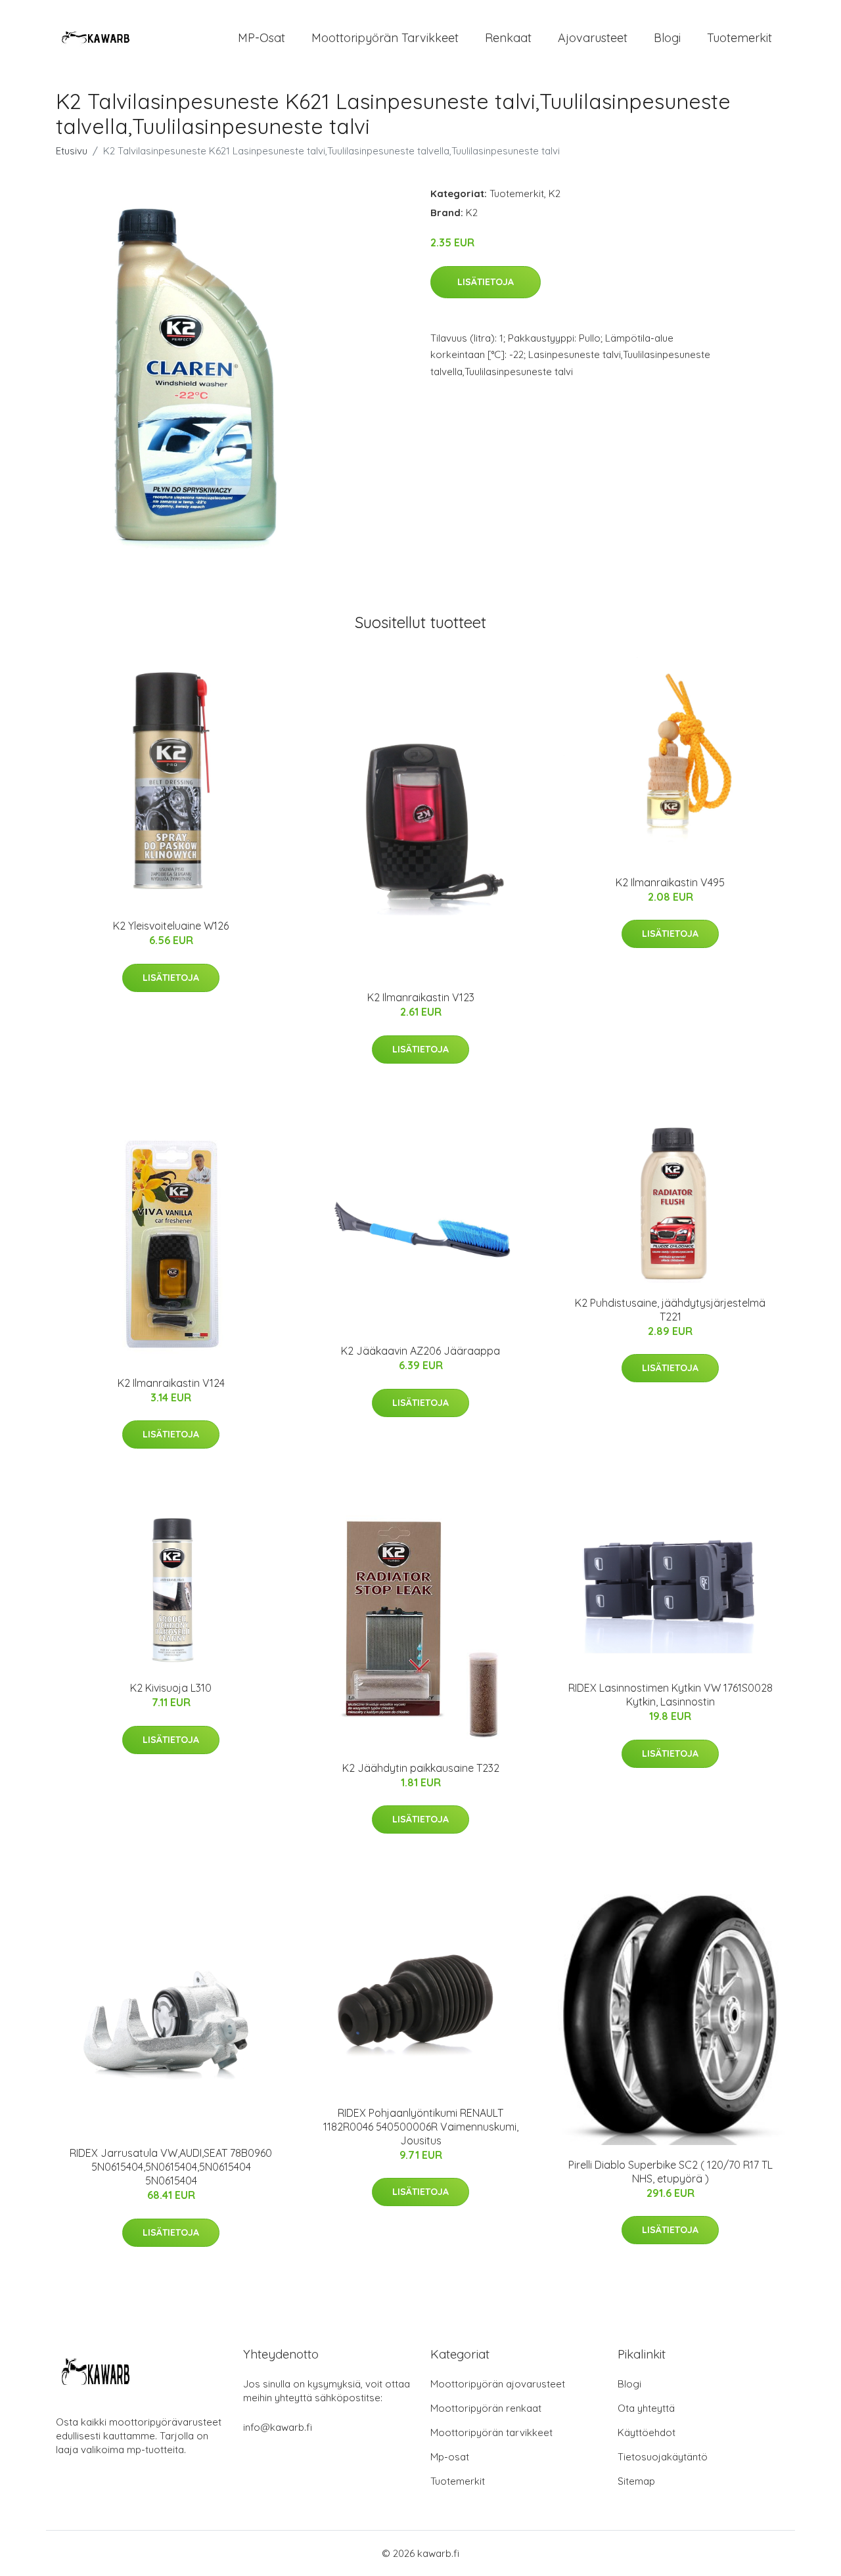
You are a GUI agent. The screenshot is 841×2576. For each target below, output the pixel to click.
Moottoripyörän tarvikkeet (385, 38)
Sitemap (636, 2481)
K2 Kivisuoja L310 (171, 1688)
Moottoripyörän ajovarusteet (498, 2384)
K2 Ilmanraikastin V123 (421, 997)
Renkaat (508, 38)
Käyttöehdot (647, 2432)
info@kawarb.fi (278, 2427)
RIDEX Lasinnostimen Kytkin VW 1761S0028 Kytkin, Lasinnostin (671, 1695)
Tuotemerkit (739, 38)
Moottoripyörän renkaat (486, 2408)
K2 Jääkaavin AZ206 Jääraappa (420, 1351)
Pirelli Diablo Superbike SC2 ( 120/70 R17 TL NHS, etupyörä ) (671, 2172)
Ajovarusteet (593, 38)
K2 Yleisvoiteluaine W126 (171, 926)
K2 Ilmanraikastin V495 (670, 882)
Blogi (667, 38)
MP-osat (261, 38)
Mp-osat (450, 2457)
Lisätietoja (486, 282)
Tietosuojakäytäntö (663, 2457)
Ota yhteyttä (646, 2408)
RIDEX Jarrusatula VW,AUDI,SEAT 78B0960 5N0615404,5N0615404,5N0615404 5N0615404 (171, 2167)
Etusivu (72, 151)
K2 (555, 193)
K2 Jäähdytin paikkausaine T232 (421, 1768)
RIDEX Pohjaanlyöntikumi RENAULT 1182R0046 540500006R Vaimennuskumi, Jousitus (421, 2127)
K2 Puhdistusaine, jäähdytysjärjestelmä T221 (670, 1310)
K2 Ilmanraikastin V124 (171, 1383)
